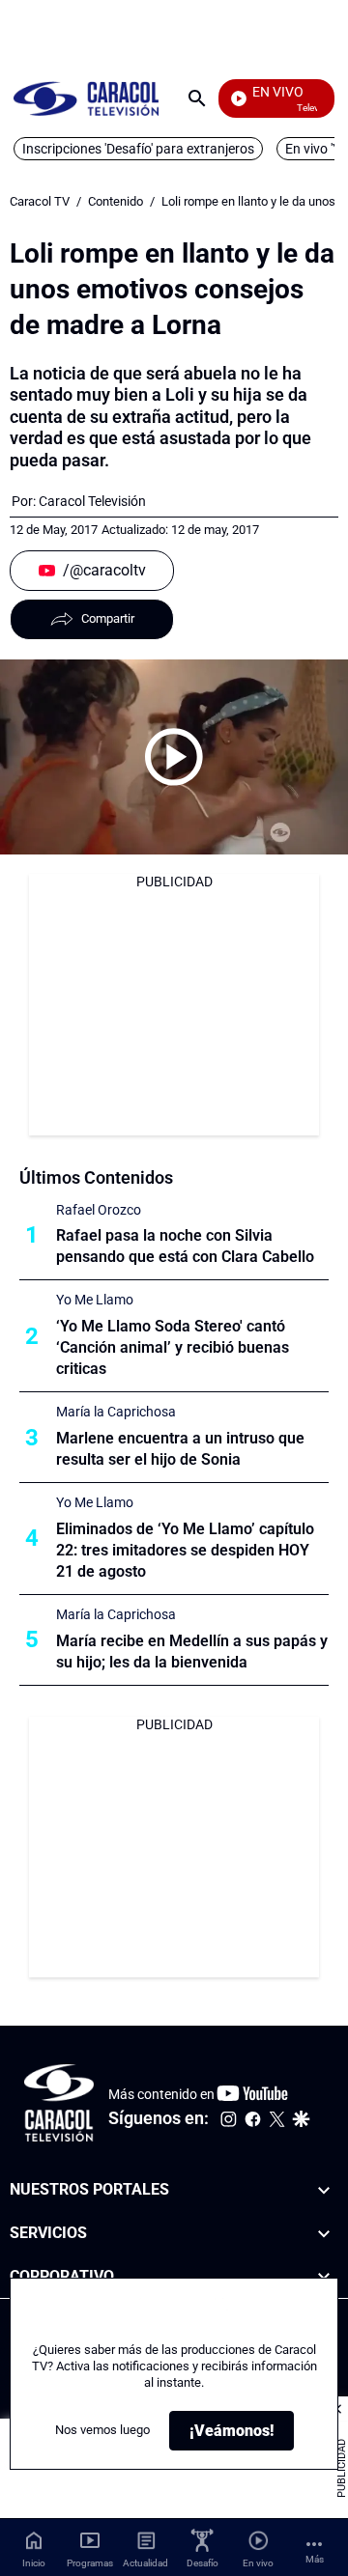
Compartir (108, 618)
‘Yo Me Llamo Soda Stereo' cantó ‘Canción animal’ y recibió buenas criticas (173, 1347)
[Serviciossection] (324, 2234)
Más (315, 2559)
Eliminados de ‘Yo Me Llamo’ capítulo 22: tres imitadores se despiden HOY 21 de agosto (185, 1550)
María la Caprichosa (116, 1412)
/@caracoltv (104, 570)
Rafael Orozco (99, 1210)
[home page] (86, 98)
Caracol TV (40, 201)
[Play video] (174, 757)
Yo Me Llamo (95, 1300)
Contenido (116, 201)
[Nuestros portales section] (324, 2190)
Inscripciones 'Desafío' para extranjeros (138, 149)
